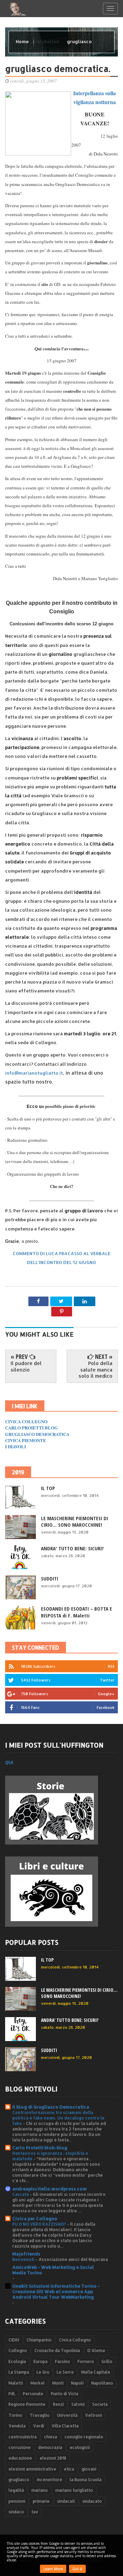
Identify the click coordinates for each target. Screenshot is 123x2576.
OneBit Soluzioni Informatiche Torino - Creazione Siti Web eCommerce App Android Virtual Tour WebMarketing (56, 2291)
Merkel (38, 2383)
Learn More (53, 2569)
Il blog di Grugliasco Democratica (51, 2107)
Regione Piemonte (27, 2404)
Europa (40, 2361)
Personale (33, 2394)
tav (35, 2512)
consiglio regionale (84, 2437)
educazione (20, 2458)
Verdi (39, 2426)
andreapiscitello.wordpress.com (50, 2189)
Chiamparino (39, 2340)
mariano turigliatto (74, 2490)
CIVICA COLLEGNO (26, 1421)
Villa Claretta (65, 2426)
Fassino (63, 2361)
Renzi (58, 2404)
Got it (77, 2569)
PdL (12, 2394)
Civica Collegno (75, 2340)
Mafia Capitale (96, 2372)
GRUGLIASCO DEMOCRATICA (37, 1434)
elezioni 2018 (53, 2458)
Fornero (86, 2361)
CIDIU (14, 2340)
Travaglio (40, 2415)
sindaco (16, 2512)
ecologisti (80, 2447)
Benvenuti (24, 2259)
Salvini (78, 2404)
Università (67, 2415)
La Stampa (19, 2372)
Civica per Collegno (35, 2218)
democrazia (50, 2447)
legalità (16, 2490)
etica (69, 2469)
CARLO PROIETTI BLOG (31, 1428)
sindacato (92, 2501)
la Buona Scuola (86, 2480)
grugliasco (19, 2480)
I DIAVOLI (16, 1446)
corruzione (20, 2447)
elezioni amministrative (32, 2469)
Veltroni (93, 2415)
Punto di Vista (65, 2394)
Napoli (77, 2383)
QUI (9, 1762)
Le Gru (43, 2372)
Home (23, 41)
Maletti (16, 2383)
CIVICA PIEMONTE (26, 1440)
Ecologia (17, 2361)
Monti (58, 2383)
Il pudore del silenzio (26, 1366)
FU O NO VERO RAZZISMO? (40, 2224)
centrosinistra (23, 2437)
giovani (89, 2469)
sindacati (66, 2501)
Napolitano (102, 2383)
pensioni (17, 2501)
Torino (15, 2415)
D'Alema (96, 2350)
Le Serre (65, 2372)
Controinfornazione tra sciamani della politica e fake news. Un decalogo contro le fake (58, 2118)
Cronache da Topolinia (57, 2350)
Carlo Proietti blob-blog (40, 2148)
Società (100, 2404)
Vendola (17, 2426)
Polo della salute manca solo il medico (95, 1369)
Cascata (21, 2194)
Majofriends (26, 2254)
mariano (40, 2490)
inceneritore (50, 2480)
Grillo (107, 2361)
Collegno (18, 2350)
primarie (41, 2501)
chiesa (51, 2437)
